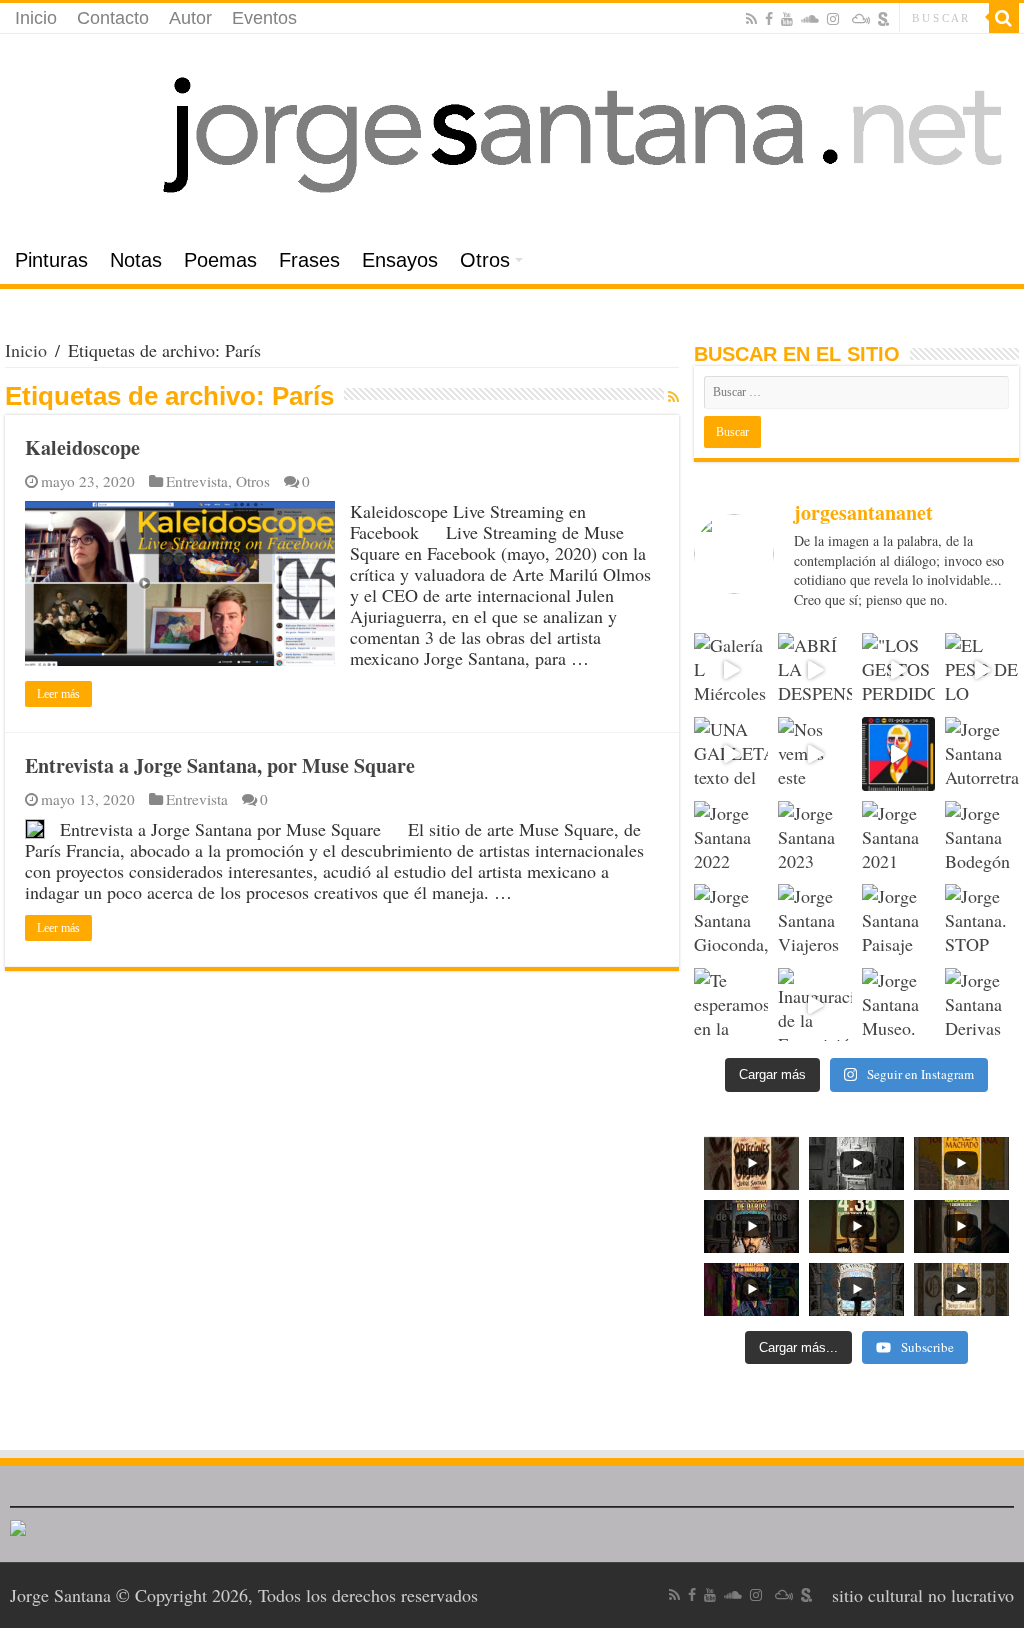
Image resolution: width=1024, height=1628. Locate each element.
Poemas (220, 260)
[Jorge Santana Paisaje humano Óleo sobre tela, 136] (899, 921)
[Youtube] (787, 19)
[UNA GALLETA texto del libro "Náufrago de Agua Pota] (731, 754)
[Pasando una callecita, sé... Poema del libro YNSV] (899, 754)
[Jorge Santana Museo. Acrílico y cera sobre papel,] (899, 1005)
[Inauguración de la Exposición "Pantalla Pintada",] (815, 1005)
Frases (309, 260)
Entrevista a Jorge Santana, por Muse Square (220, 765)
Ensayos (400, 260)
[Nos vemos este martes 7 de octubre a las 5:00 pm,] (815, 754)
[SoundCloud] (810, 19)
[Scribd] (884, 19)
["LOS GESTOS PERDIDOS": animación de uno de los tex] (899, 670)
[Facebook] (769, 19)
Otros (485, 260)
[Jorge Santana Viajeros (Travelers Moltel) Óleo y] (815, 921)
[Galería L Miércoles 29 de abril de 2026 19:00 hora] (731, 670)
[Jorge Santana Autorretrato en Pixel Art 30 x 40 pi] (982, 754)
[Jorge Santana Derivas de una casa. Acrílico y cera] (982, 1005)
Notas (136, 260)
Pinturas (51, 260)
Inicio (36, 18)
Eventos (264, 18)
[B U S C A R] (1004, 18)
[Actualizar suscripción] (673, 396)
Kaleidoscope (82, 447)
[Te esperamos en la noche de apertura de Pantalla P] (731, 1005)
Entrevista (197, 481)
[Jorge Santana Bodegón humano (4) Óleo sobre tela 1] (982, 838)
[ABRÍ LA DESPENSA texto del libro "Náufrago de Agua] (815, 670)
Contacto (113, 18)
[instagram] (833, 19)
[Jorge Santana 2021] (899, 838)
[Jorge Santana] (512, 135)
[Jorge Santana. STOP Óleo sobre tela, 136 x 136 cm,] (982, 921)
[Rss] (751, 19)
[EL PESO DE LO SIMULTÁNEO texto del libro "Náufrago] (982, 670)
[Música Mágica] (861, 19)
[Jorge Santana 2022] (731, 838)
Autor (190, 18)
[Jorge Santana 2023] (815, 838)
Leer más (58, 694)
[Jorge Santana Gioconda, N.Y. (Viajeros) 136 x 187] (731, 921)
